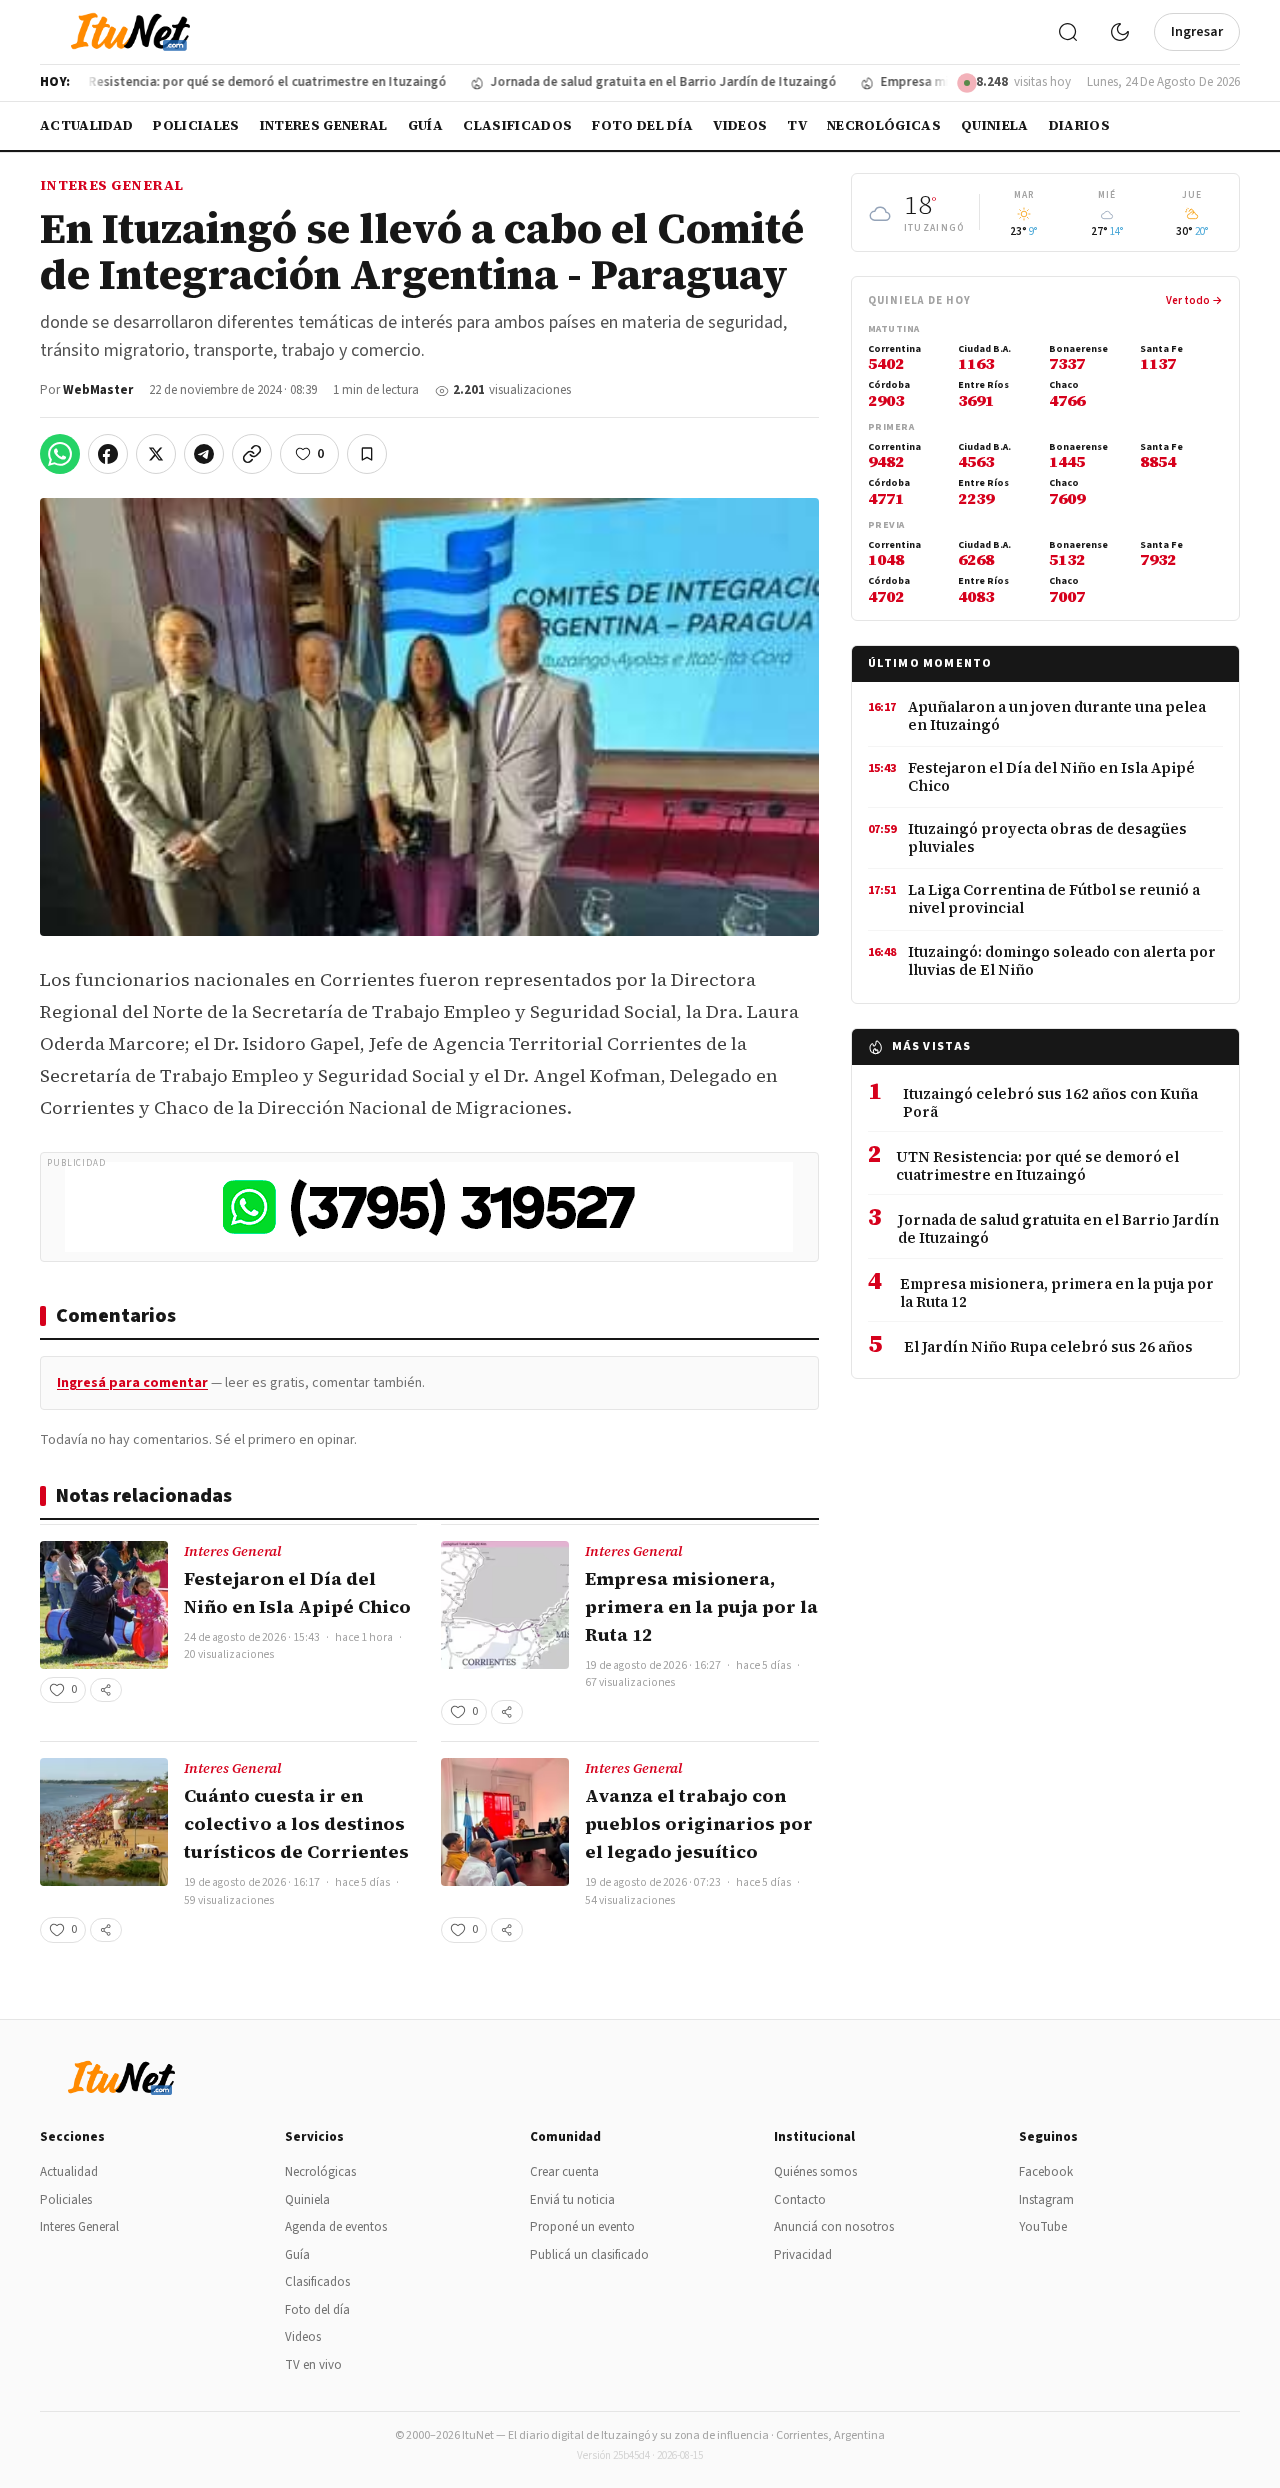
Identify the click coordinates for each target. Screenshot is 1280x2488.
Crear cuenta (564, 2172)
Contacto (800, 2200)
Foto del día (642, 125)
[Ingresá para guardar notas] (367, 454)
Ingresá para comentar (132, 1383)
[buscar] (1068, 32)
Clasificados (517, 125)
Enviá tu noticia (572, 2200)
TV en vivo (313, 2365)
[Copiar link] (252, 454)
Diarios (1079, 125)
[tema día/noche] (1120, 32)
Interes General (324, 125)
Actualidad (86, 125)
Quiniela (995, 125)
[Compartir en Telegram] (204, 454)
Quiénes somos (815, 2172)
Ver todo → (1194, 300)
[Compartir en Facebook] (108, 454)
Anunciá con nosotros (834, 2227)
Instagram (1046, 2200)
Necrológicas (884, 125)
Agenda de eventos (336, 2227)
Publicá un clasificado (589, 2255)
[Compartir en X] (156, 454)
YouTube (1043, 2227)
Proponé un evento (582, 2227)
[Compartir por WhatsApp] (60, 454)
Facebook (1046, 2172)
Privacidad (803, 2255)
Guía (425, 125)
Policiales (196, 125)
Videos (740, 125)
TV (797, 125)
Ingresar (1197, 32)
